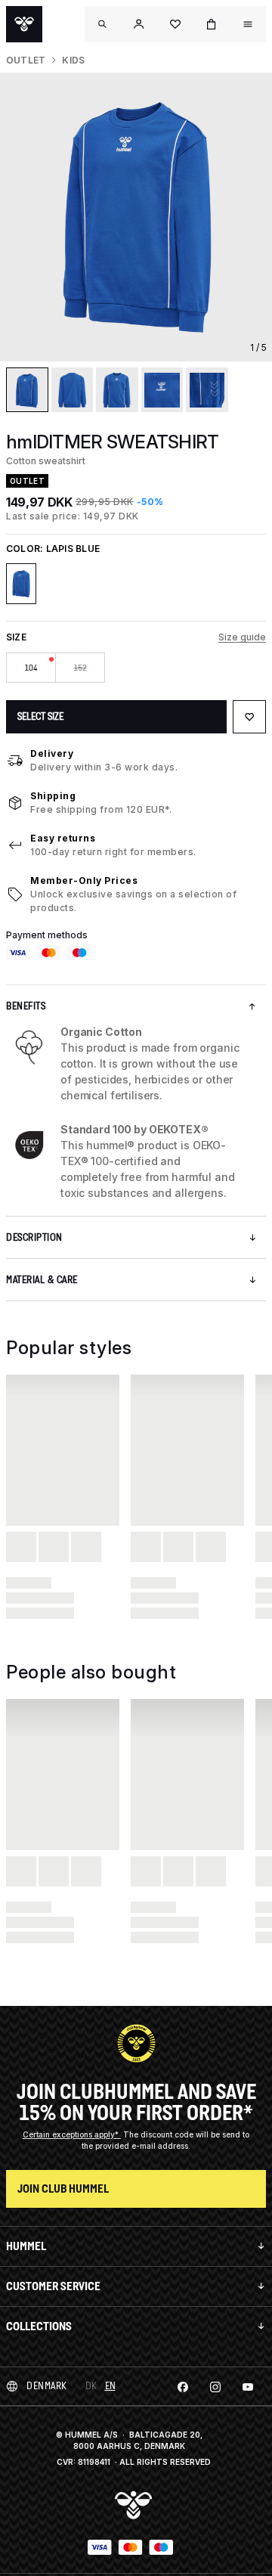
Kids (73, 60)
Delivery (52, 753)
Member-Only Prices (84, 880)
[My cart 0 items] (212, 24)
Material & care (42, 1280)
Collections (39, 2326)
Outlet (26, 60)
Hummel (26, 2246)
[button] (139, 24)
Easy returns (63, 838)
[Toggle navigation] (103, 24)
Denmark (47, 2386)
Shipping (53, 796)
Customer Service (53, 2286)
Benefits (26, 1006)
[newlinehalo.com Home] (24, 24)
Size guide (242, 637)
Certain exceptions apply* (72, 2134)
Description (34, 1237)
